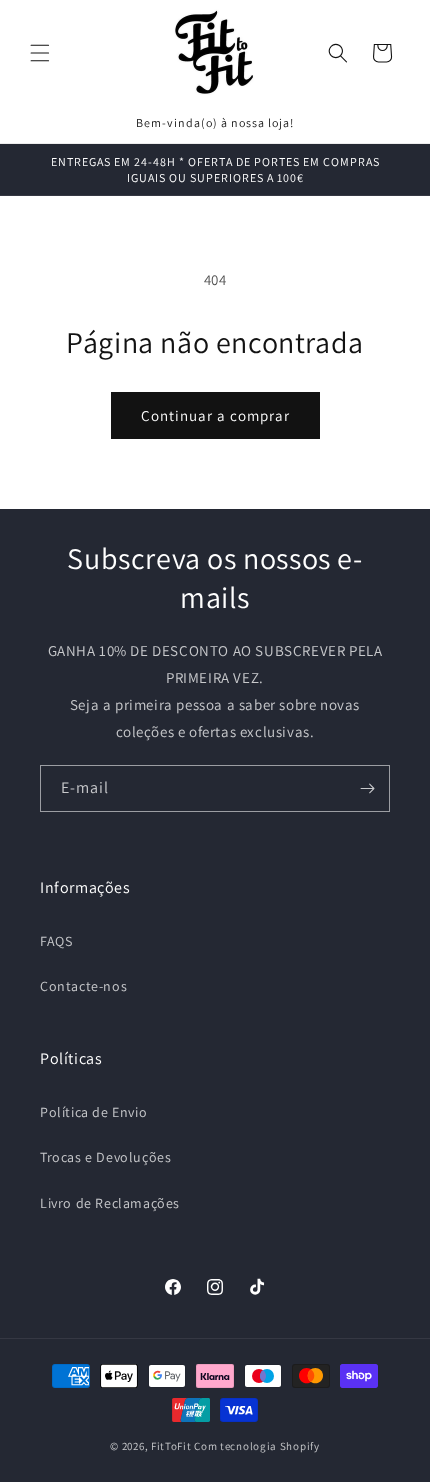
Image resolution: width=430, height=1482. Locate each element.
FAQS (56, 941)
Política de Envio (93, 1112)
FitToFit (171, 1446)
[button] (40, 53)
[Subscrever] (367, 788)
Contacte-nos (83, 986)
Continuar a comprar (215, 415)
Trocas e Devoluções (105, 1157)
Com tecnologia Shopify (256, 1446)
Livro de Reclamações (110, 1203)
